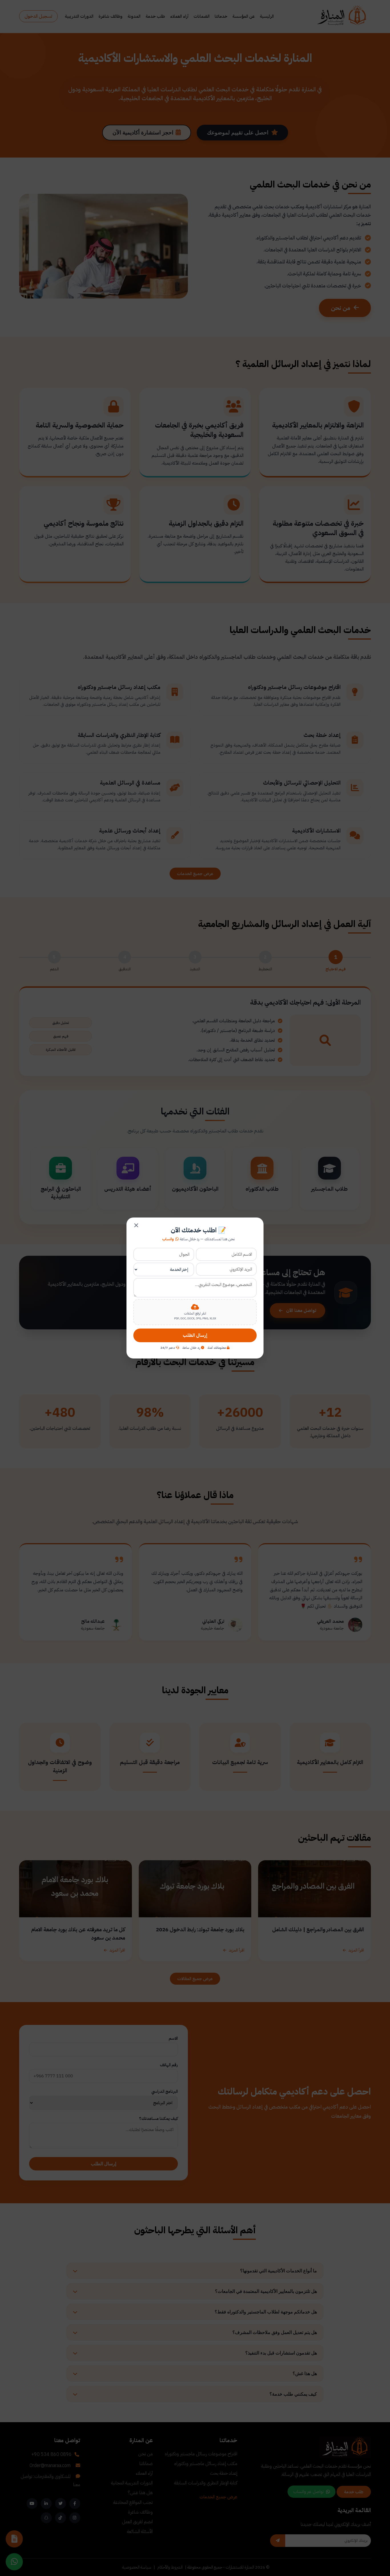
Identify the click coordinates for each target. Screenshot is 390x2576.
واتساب (168, 1239)
